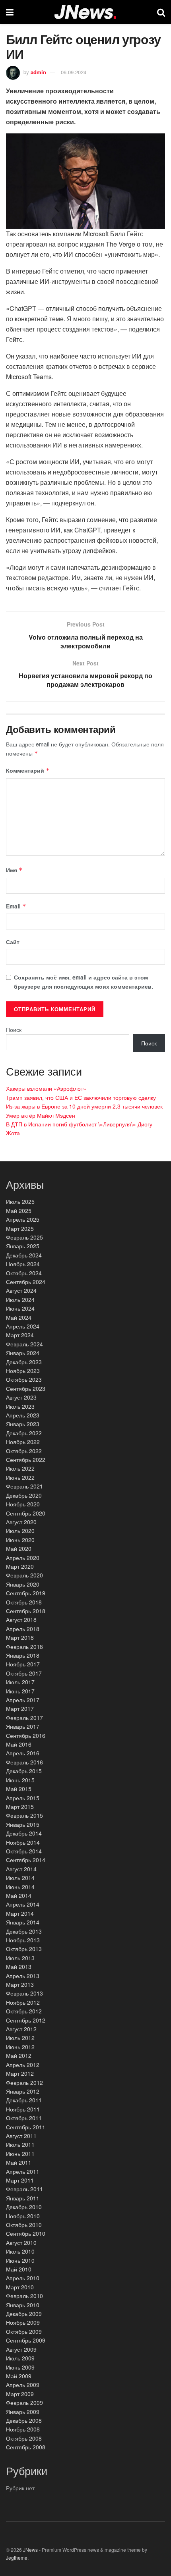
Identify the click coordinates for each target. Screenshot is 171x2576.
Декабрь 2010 (24, 2207)
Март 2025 (20, 1228)
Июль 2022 (20, 1468)
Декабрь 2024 (24, 1255)
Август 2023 (21, 1397)
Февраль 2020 (24, 1575)
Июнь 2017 (20, 1691)
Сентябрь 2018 (26, 1611)
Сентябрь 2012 (26, 2020)
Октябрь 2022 (24, 1451)
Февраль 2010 (24, 2296)
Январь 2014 (23, 1922)
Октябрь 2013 (24, 1949)
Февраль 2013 (24, 1993)
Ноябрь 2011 (23, 2109)
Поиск (14, 1030)
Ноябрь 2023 (23, 1371)
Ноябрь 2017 (23, 1664)
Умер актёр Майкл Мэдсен (41, 1115)
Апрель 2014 (23, 1904)
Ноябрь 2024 (23, 1264)
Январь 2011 (23, 2198)
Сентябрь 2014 (26, 1860)
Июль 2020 (20, 1531)
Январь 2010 (23, 2305)
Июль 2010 (20, 2251)
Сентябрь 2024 (26, 1282)
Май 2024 (19, 1317)
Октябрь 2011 (24, 2118)
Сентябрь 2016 (26, 1735)
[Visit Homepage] (85, 12)
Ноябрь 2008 (23, 2429)
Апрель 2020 (23, 1558)
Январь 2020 (23, 1584)
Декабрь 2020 (24, 1495)
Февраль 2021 (24, 1486)
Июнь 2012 (20, 2047)
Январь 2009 (23, 2412)
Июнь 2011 (20, 2154)
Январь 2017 (23, 1726)
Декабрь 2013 (24, 1931)
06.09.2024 (74, 72)
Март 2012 (20, 2073)
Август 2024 (21, 1290)
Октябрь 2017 (24, 1673)
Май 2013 (19, 1967)
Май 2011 (19, 2162)
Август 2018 (21, 1620)
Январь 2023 (23, 1424)
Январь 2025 (23, 1246)
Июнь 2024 (20, 1308)
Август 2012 (21, 2029)
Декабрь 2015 (24, 1771)
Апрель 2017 (23, 1700)
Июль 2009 (20, 2358)
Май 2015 (19, 1789)
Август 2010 (21, 2242)
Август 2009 (21, 2349)
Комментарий (28, 770)
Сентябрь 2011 (26, 2127)
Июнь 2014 (20, 1887)
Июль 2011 (20, 2144)
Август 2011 (21, 2136)
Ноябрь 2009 (23, 2322)
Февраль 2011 (24, 2189)
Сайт (13, 942)
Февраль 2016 (24, 1762)
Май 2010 (19, 2269)
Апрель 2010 (23, 2278)
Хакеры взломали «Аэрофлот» (46, 1088)
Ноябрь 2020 (23, 1504)
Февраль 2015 (24, 1815)
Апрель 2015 (23, 1798)
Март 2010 (20, 2287)
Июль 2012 (20, 2038)
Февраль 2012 (24, 2082)
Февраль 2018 (24, 1647)
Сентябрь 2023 (26, 1388)
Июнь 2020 (20, 1540)
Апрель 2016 (23, 1753)
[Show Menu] (10, 12)
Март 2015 (20, 1807)
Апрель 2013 (23, 1976)
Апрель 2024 (23, 1326)
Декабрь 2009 (24, 2314)
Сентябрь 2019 (26, 1593)
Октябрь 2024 (24, 1273)
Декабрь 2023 (24, 1362)
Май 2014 (19, 1895)
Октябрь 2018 (24, 1602)
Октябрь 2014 (24, 1851)
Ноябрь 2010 (23, 2216)
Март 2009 (20, 2394)
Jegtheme (17, 2558)
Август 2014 (21, 1869)
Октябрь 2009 (24, 2331)
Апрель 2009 (23, 2385)
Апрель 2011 (23, 2171)
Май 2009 (19, 2376)
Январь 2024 (23, 1353)
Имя (14, 870)
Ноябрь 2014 (23, 1842)
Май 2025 (19, 1211)
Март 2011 (20, 2180)
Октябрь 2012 (24, 2011)
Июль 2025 (20, 1201)
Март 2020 (20, 1566)
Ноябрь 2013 (23, 1940)
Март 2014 (20, 1913)
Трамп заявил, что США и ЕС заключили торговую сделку (81, 1097)
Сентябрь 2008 (26, 2447)
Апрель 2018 (23, 1629)
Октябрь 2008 (24, 2438)
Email (16, 906)
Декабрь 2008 (24, 2420)
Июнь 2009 (20, 2367)
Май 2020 (19, 1548)
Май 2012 (19, 2055)
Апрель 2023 (23, 1415)
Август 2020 (21, 1522)
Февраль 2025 (24, 1237)
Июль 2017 (20, 1682)
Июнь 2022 (20, 1477)
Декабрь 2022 (24, 1433)
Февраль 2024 (24, 1344)
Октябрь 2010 (24, 2225)
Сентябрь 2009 (26, 2340)
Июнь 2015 (20, 1780)
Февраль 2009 (24, 2402)
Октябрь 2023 (24, 1379)
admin (38, 72)
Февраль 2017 (24, 1718)
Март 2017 (20, 1708)
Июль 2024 (20, 1300)
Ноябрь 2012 (23, 2002)
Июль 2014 (20, 1878)
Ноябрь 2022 (23, 1442)
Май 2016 (19, 1744)
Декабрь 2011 (24, 2100)
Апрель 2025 (23, 1219)
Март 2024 (20, 1335)
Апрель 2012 (23, 2065)
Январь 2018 (23, 1655)
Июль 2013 (20, 1958)
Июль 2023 (20, 1406)
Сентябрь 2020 (26, 1513)
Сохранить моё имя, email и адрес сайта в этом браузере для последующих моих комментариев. (84, 981)
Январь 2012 (23, 2091)
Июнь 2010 (20, 2260)
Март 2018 (20, 1637)
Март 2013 (20, 1984)
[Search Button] (161, 12)
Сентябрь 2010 (26, 2233)
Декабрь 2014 (24, 1833)
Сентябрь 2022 (26, 1460)
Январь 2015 (23, 1824)
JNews (30, 2550)
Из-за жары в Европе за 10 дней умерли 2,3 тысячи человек (84, 1106)
